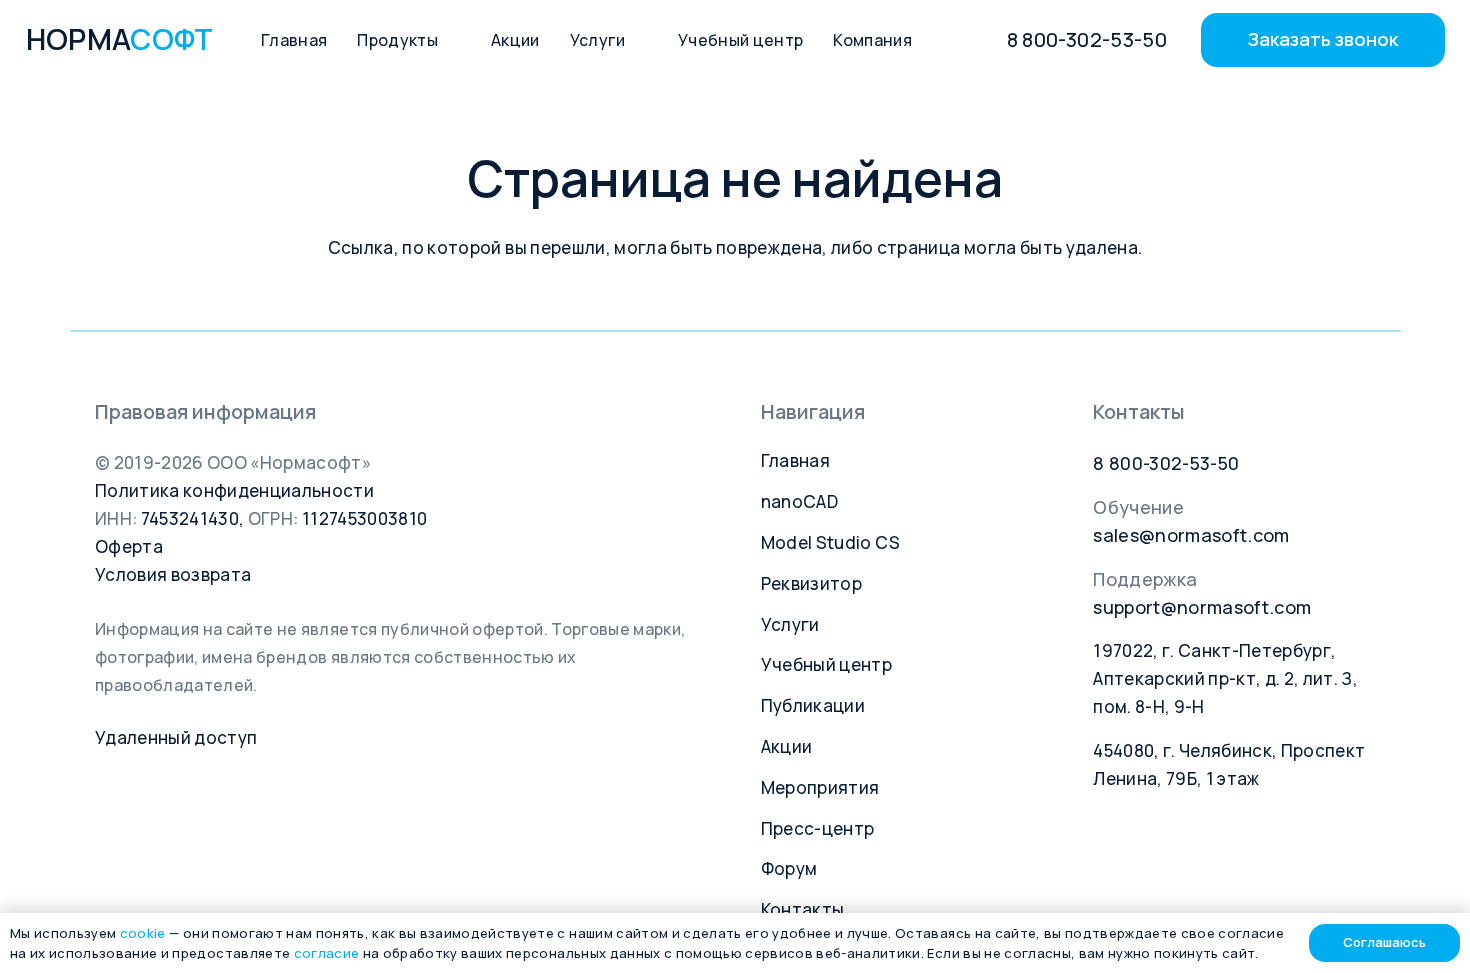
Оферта (129, 546)
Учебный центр (826, 664)
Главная (795, 460)
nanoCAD (799, 501)
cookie (143, 933)
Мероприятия (820, 787)
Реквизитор (811, 583)
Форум (789, 868)
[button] (449, 40)
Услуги (790, 624)
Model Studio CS (831, 542)
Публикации (813, 705)
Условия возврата (173, 574)
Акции (787, 746)
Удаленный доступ (176, 737)
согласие (327, 953)
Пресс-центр (818, 828)
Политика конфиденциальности (234, 490)
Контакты (803, 909)
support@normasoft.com (1202, 607)
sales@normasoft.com (1191, 535)
